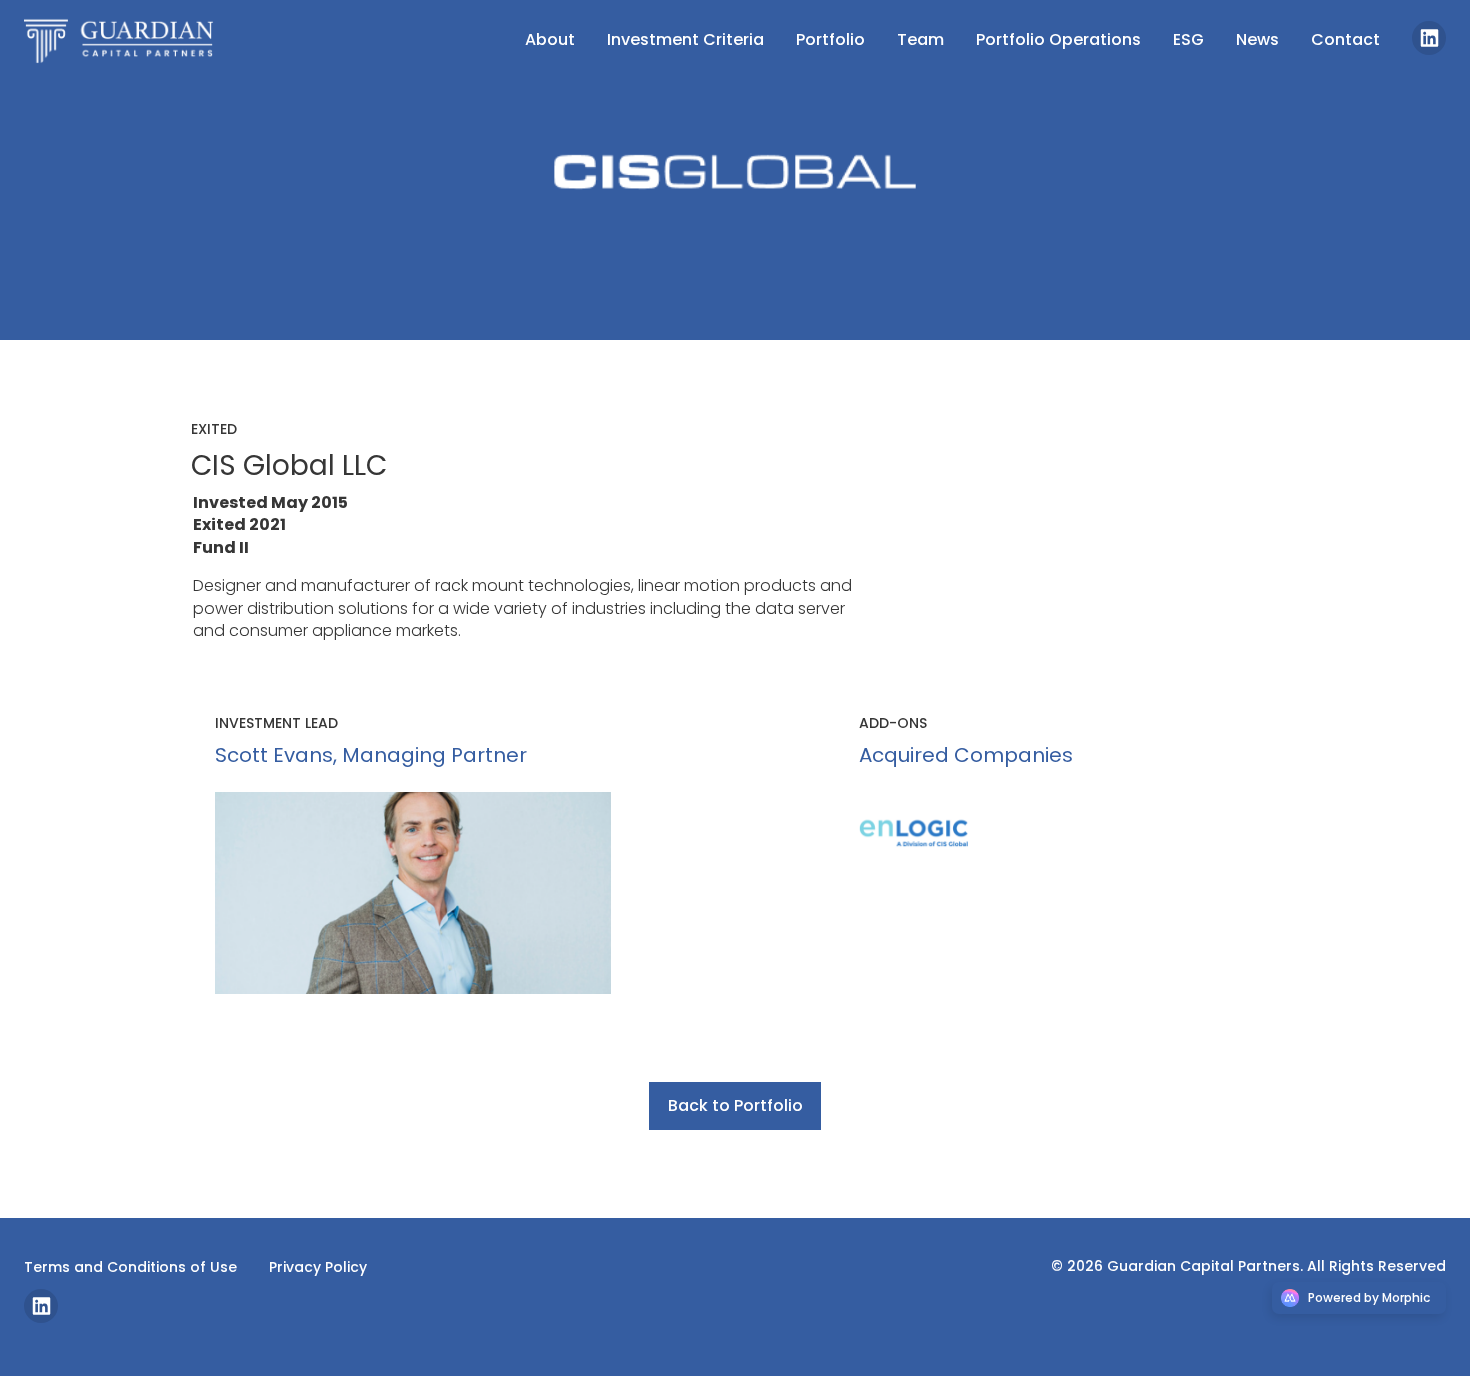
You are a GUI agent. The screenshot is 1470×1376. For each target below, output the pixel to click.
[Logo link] (128, 40)
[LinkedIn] (1429, 49)
